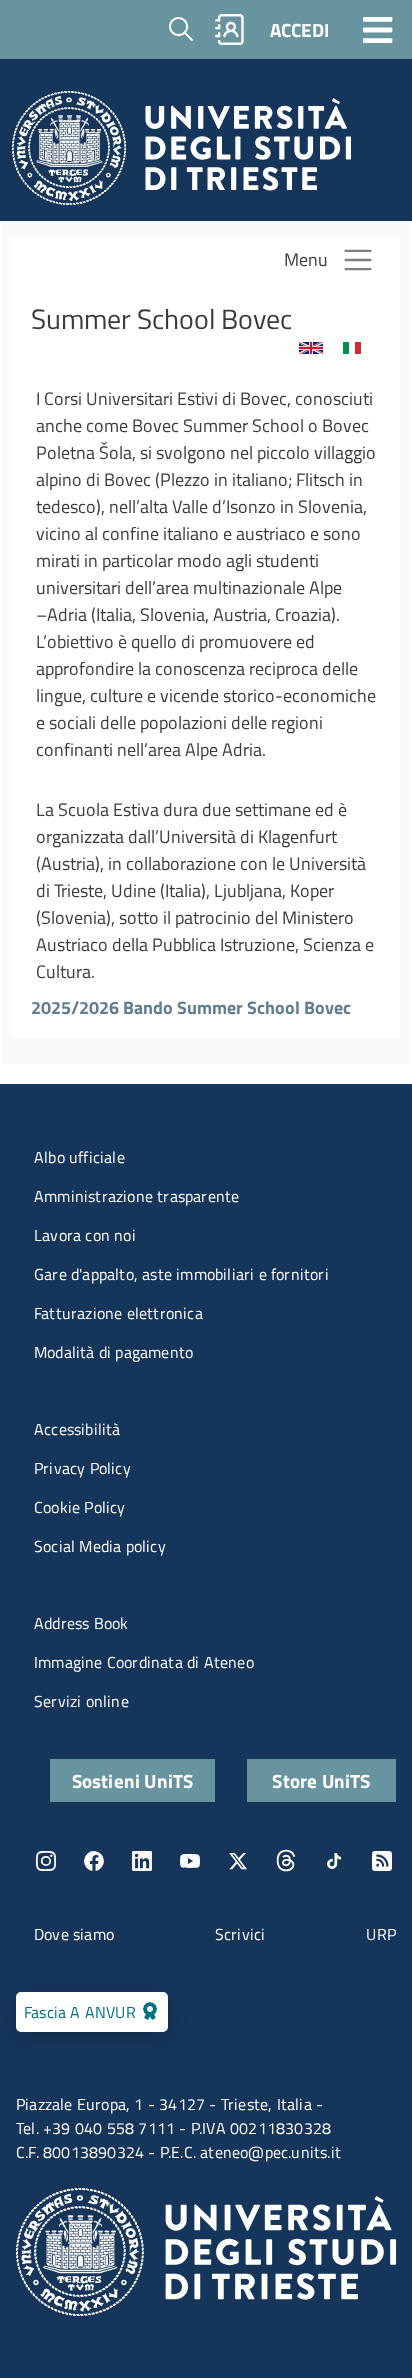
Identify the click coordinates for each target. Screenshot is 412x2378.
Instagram (46, 1861)
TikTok (334, 1861)
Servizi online (81, 1701)
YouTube (190, 1861)
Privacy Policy (82, 1468)
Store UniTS (321, 1780)
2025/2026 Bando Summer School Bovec (191, 1007)
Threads (286, 1861)
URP (381, 1934)
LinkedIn (142, 1861)
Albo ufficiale (79, 1157)
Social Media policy (100, 1546)
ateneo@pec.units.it (270, 2152)
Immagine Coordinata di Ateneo (144, 1662)
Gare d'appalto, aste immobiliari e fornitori (181, 1274)
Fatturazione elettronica (118, 1313)
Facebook (94, 1861)
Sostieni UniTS (133, 1780)
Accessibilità (77, 1429)
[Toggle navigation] (378, 29)
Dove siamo (74, 1934)
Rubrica (230, 29)
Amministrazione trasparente (136, 1196)
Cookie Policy (80, 1507)
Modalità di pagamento (113, 1352)
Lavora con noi (85, 1235)
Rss (382, 1861)
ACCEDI (299, 29)
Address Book (81, 1623)
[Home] (181, 153)
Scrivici (240, 1934)
